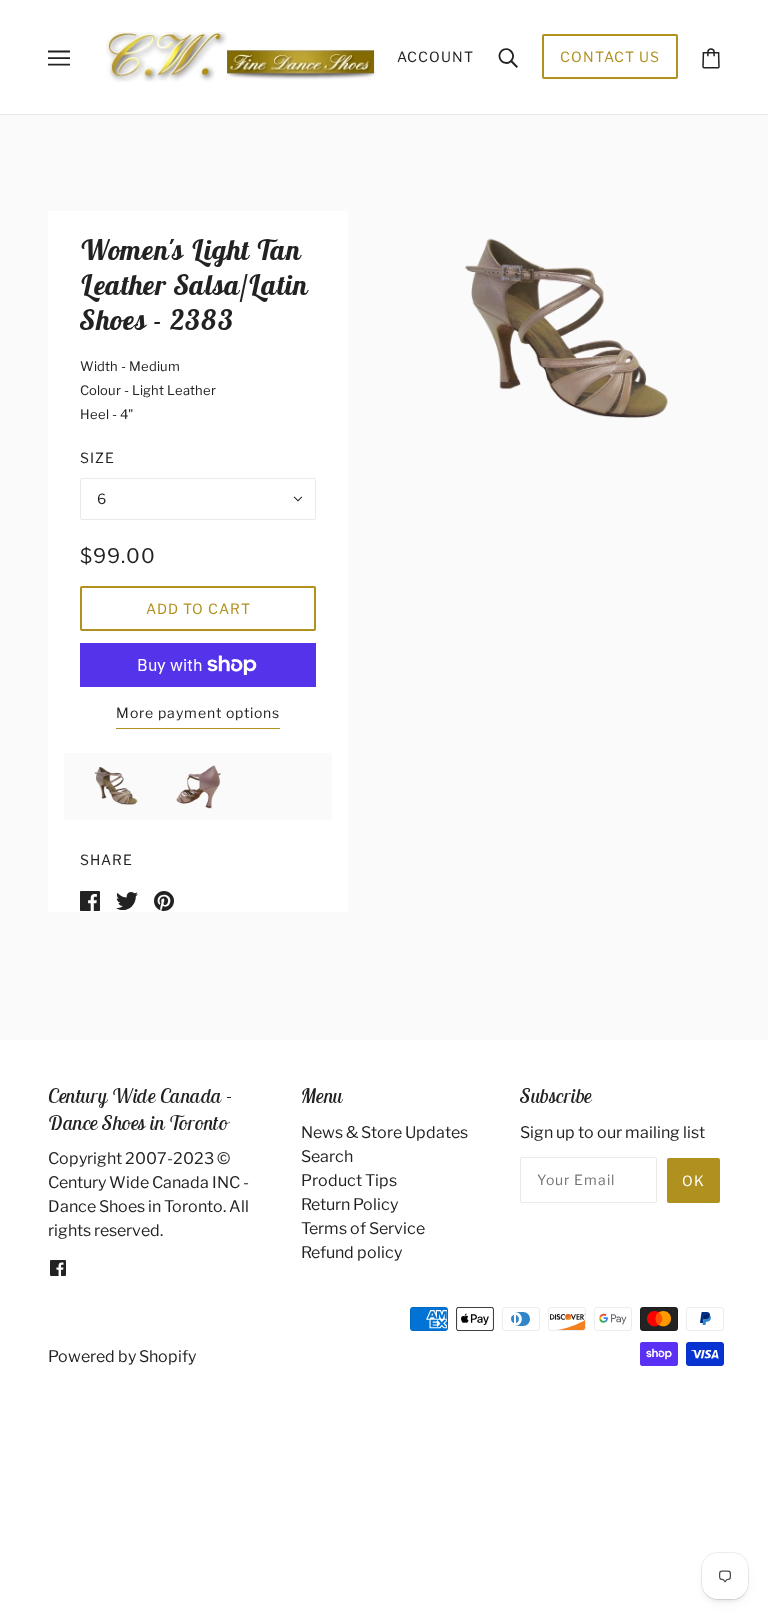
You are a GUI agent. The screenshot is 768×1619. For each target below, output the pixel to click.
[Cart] (711, 56)
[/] (240, 55)
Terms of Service (363, 1228)
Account (435, 56)
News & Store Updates (384, 1132)
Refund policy (351, 1252)
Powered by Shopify (122, 1356)
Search (327, 1156)
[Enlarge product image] (558, 332)
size (97, 457)
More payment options (198, 712)
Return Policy (349, 1204)
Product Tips (349, 1180)
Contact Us (610, 56)
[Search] (508, 57)
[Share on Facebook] (90, 899)
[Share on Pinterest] (164, 899)
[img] (58, 1267)
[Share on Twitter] (127, 899)
